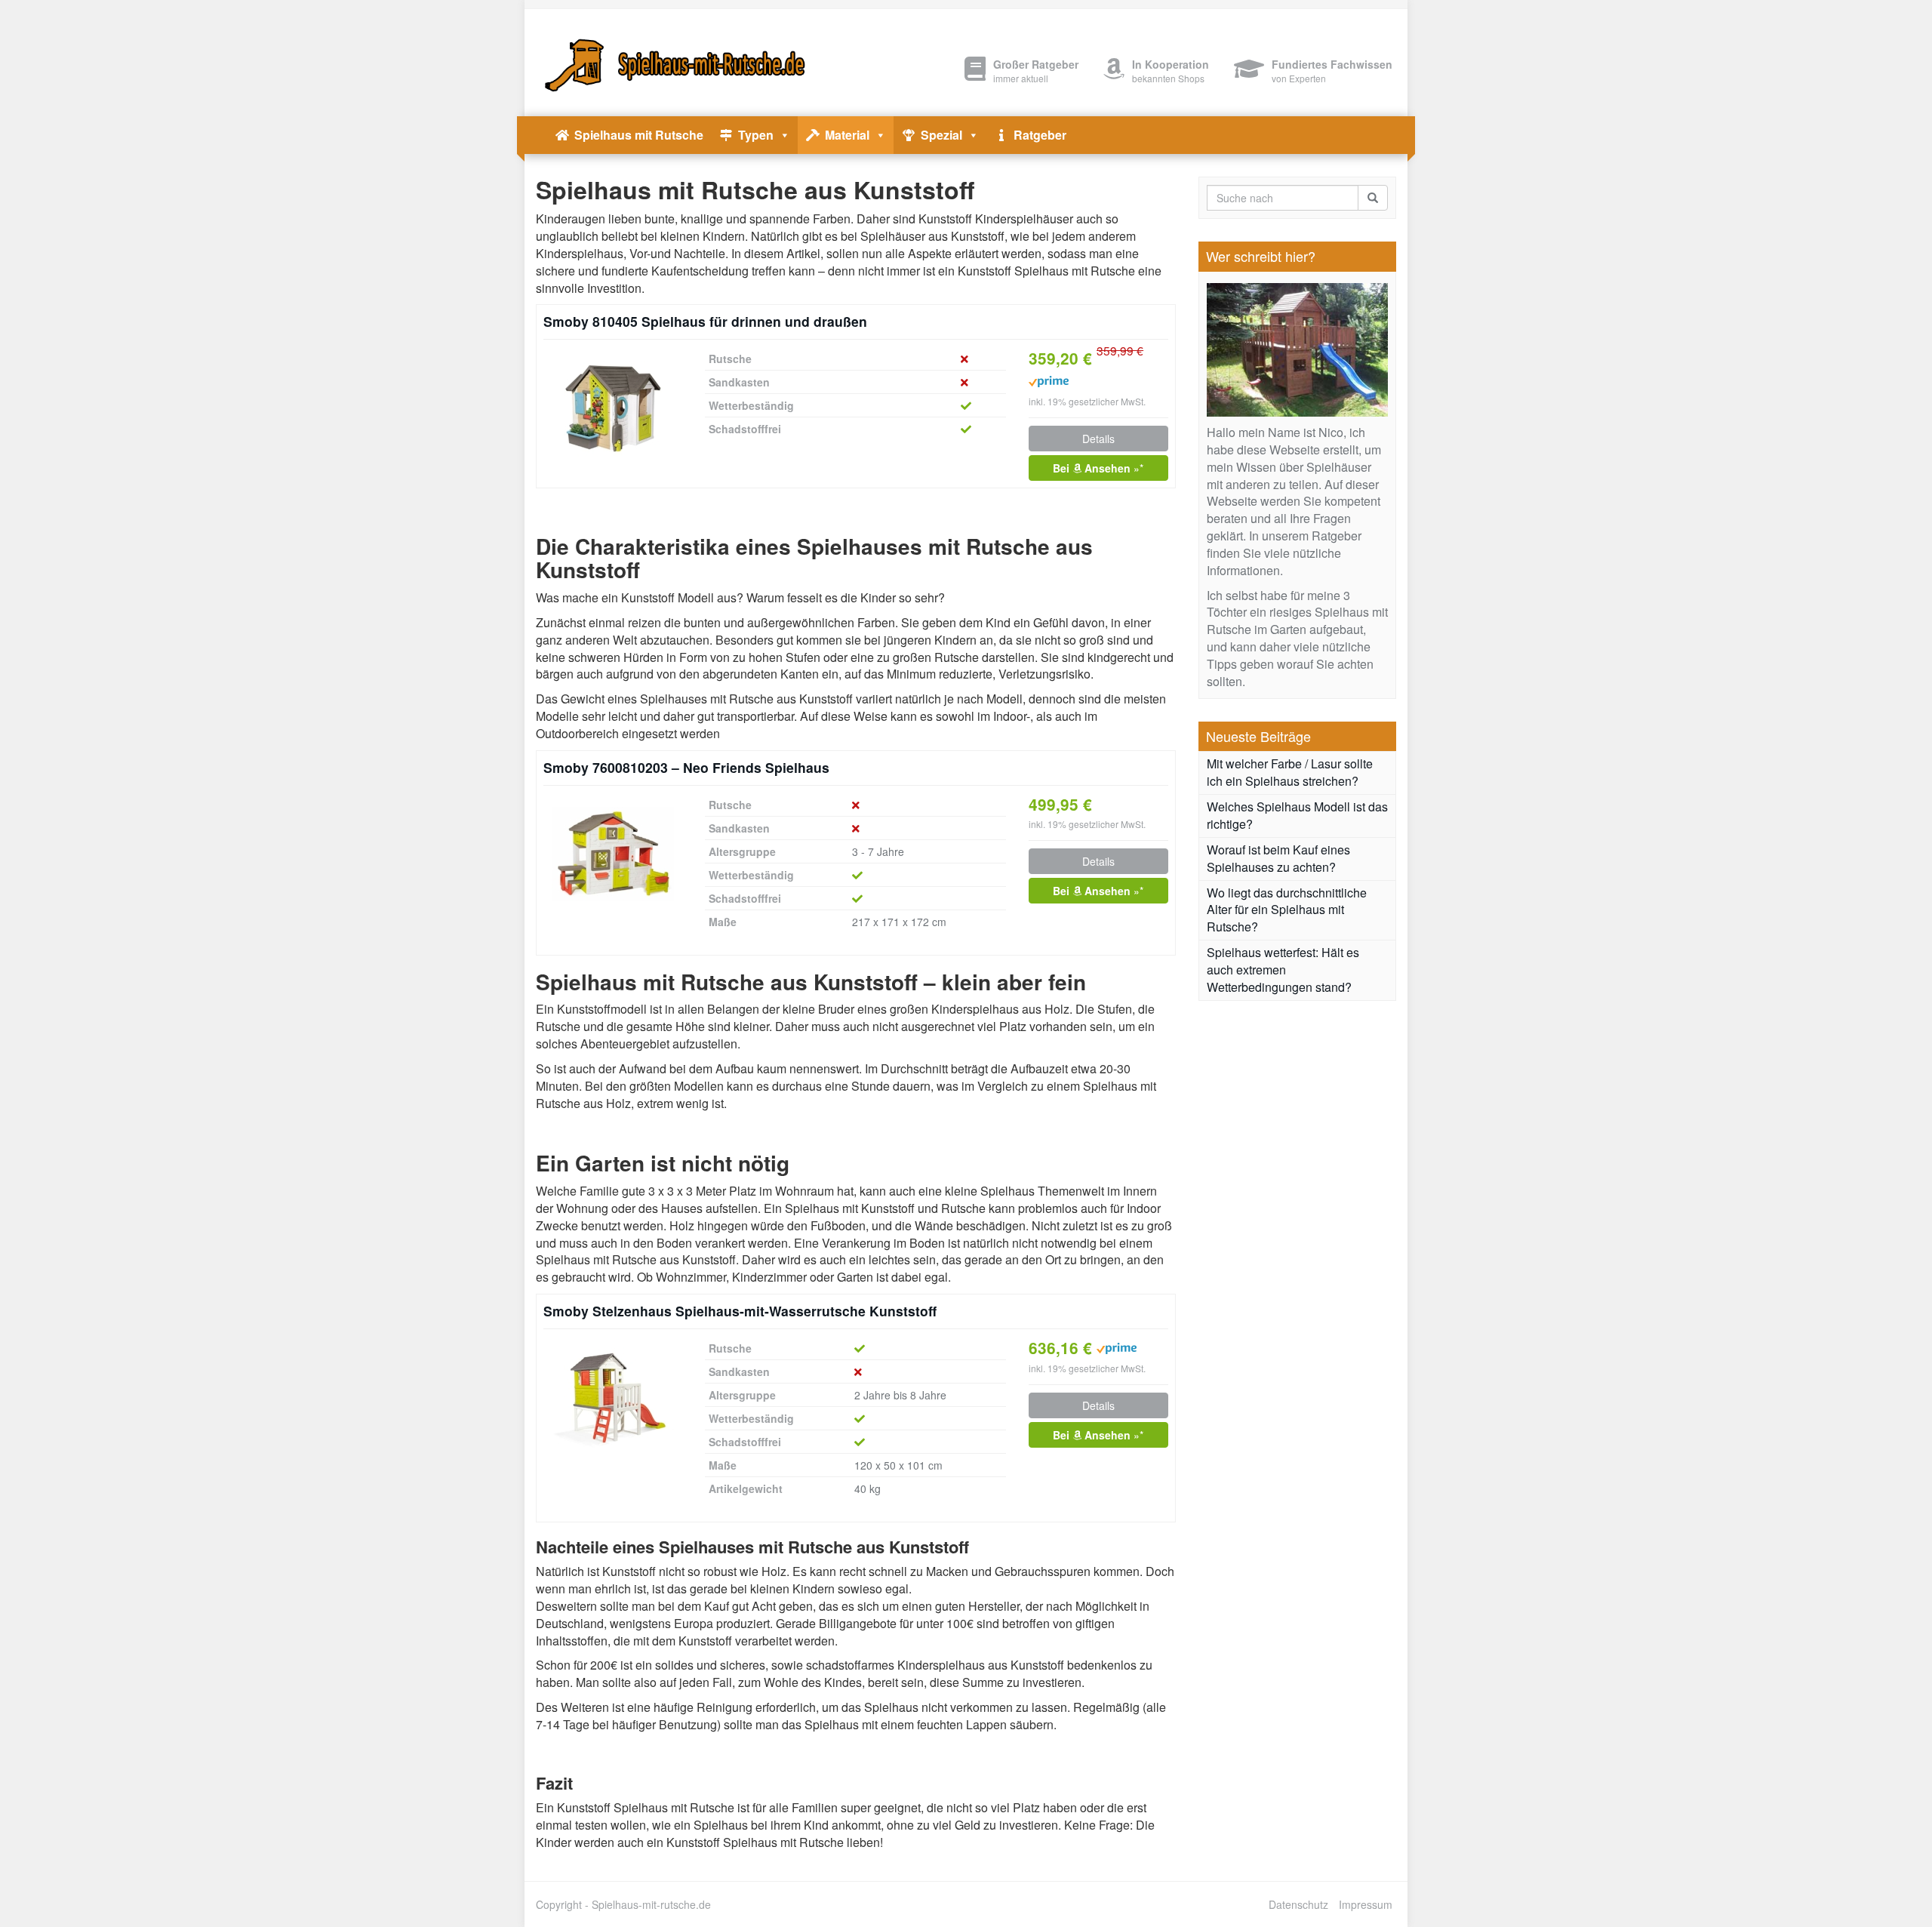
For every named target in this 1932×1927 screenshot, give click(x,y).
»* (1098, 468)
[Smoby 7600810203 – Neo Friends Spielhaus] (613, 854)
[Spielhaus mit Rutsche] (672, 63)
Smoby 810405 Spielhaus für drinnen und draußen (705, 321)
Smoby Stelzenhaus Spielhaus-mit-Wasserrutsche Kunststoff (740, 1311)
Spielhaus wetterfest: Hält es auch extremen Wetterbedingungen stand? (1283, 970)
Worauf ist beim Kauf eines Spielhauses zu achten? (1278, 858)
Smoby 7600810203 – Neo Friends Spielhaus (686, 767)
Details (1098, 439)
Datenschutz (1298, 1904)
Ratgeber (1040, 135)
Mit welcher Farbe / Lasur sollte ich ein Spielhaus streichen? (1290, 772)
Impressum (1366, 1904)
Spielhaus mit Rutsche (639, 135)
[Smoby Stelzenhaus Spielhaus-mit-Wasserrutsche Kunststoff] (613, 1398)
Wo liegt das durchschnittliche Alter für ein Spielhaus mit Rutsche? (1287, 910)
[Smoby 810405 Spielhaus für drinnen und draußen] (613, 409)
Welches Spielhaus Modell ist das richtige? (1297, 815)
